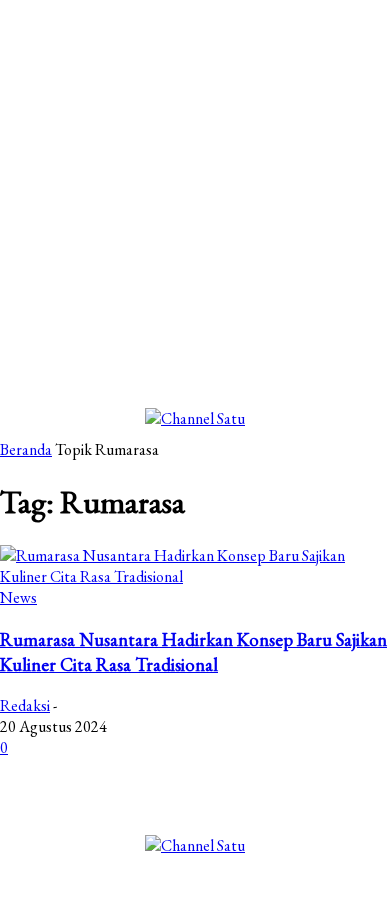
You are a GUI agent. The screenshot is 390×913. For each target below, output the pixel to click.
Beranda (26, 449)
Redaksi (25, 705)
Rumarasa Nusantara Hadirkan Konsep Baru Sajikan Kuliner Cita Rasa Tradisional (193, 652)
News (18, 597)
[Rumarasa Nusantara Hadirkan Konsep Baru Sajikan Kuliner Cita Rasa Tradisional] (195, 576)
